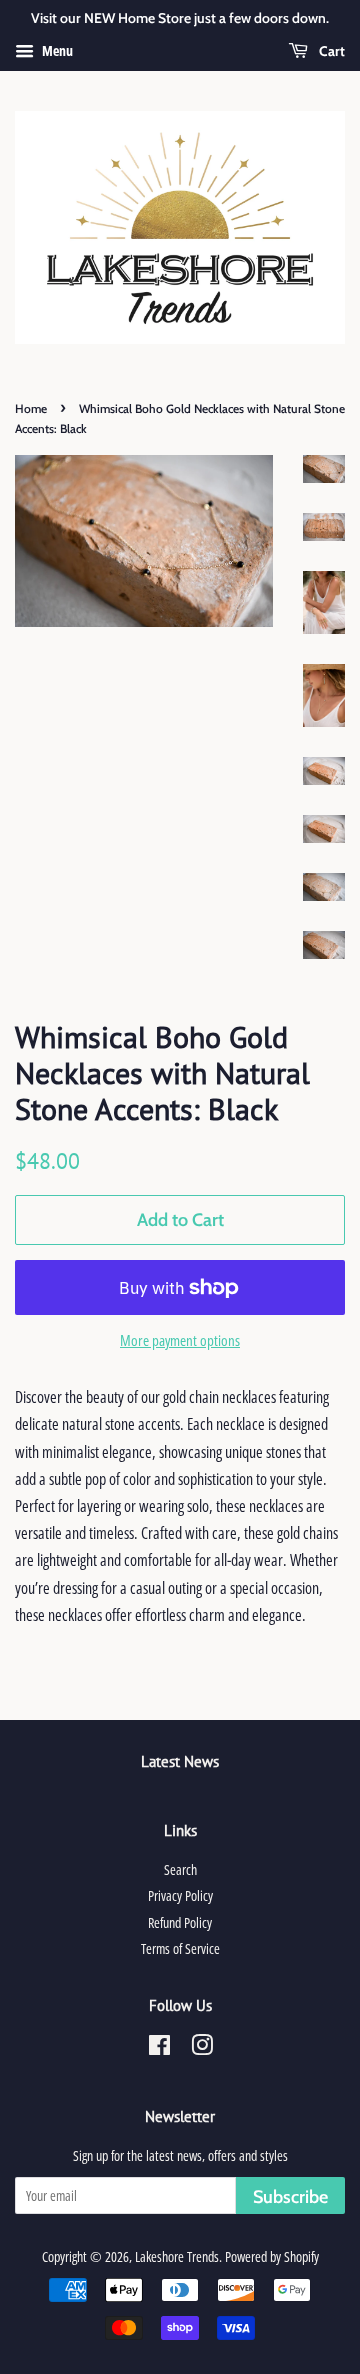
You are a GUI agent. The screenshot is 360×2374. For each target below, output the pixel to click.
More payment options (180, 1340)
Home (31, 408)
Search (180, 1869)
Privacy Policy (180, 1895)
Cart (330, 51)
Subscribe (290, 2197)
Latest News (180, 1761)
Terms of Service (180, 1948)
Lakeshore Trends (177, 2256)
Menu (56, 50)
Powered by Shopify (272, 2256)
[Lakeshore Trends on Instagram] (202, 2048)
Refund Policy (180, 1922)
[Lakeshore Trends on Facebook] (159, 2048)
